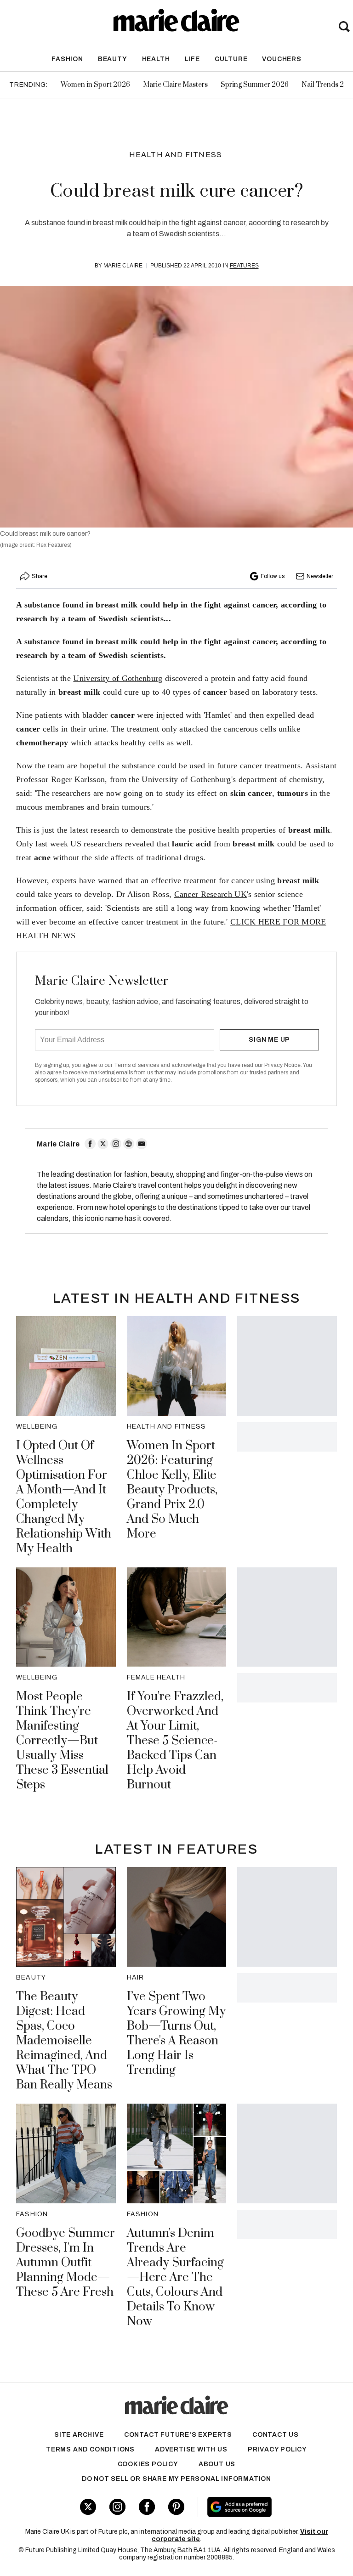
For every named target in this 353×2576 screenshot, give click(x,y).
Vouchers (282, 59)
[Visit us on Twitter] (88, 2507)
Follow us (273, 576)
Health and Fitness (176, 155)
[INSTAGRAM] (116, 1144)
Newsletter (320, 576)
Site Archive (79, 2435)
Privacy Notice (282, 1065)
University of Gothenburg (118, 678)
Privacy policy (277, 2449)
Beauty (113, 59)
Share (40, 576)
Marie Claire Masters (175, 85)
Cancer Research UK (211, 894)
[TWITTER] (103, 1144)
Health (156, 59)
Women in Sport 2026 (95, 85)
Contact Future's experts (178, 2435)
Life (192, 59)
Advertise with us (191, 2449)
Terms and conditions (90, 2449)
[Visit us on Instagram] (117, 2507)
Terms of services (137, 1065)
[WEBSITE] (129, 1144)
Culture (231, 59)
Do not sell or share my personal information (176, 2479)
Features (244, 266)
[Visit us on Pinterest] (176, 2507)
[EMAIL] (142, 1144)
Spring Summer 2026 (255, 85)
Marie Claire (123, 266)
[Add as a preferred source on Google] (265, 2507)
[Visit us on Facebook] (147, 2507)
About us (217, 2464)
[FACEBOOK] (90, 1144)
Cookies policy (148, 2464)
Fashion (67, 59)
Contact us (276, 2435)
